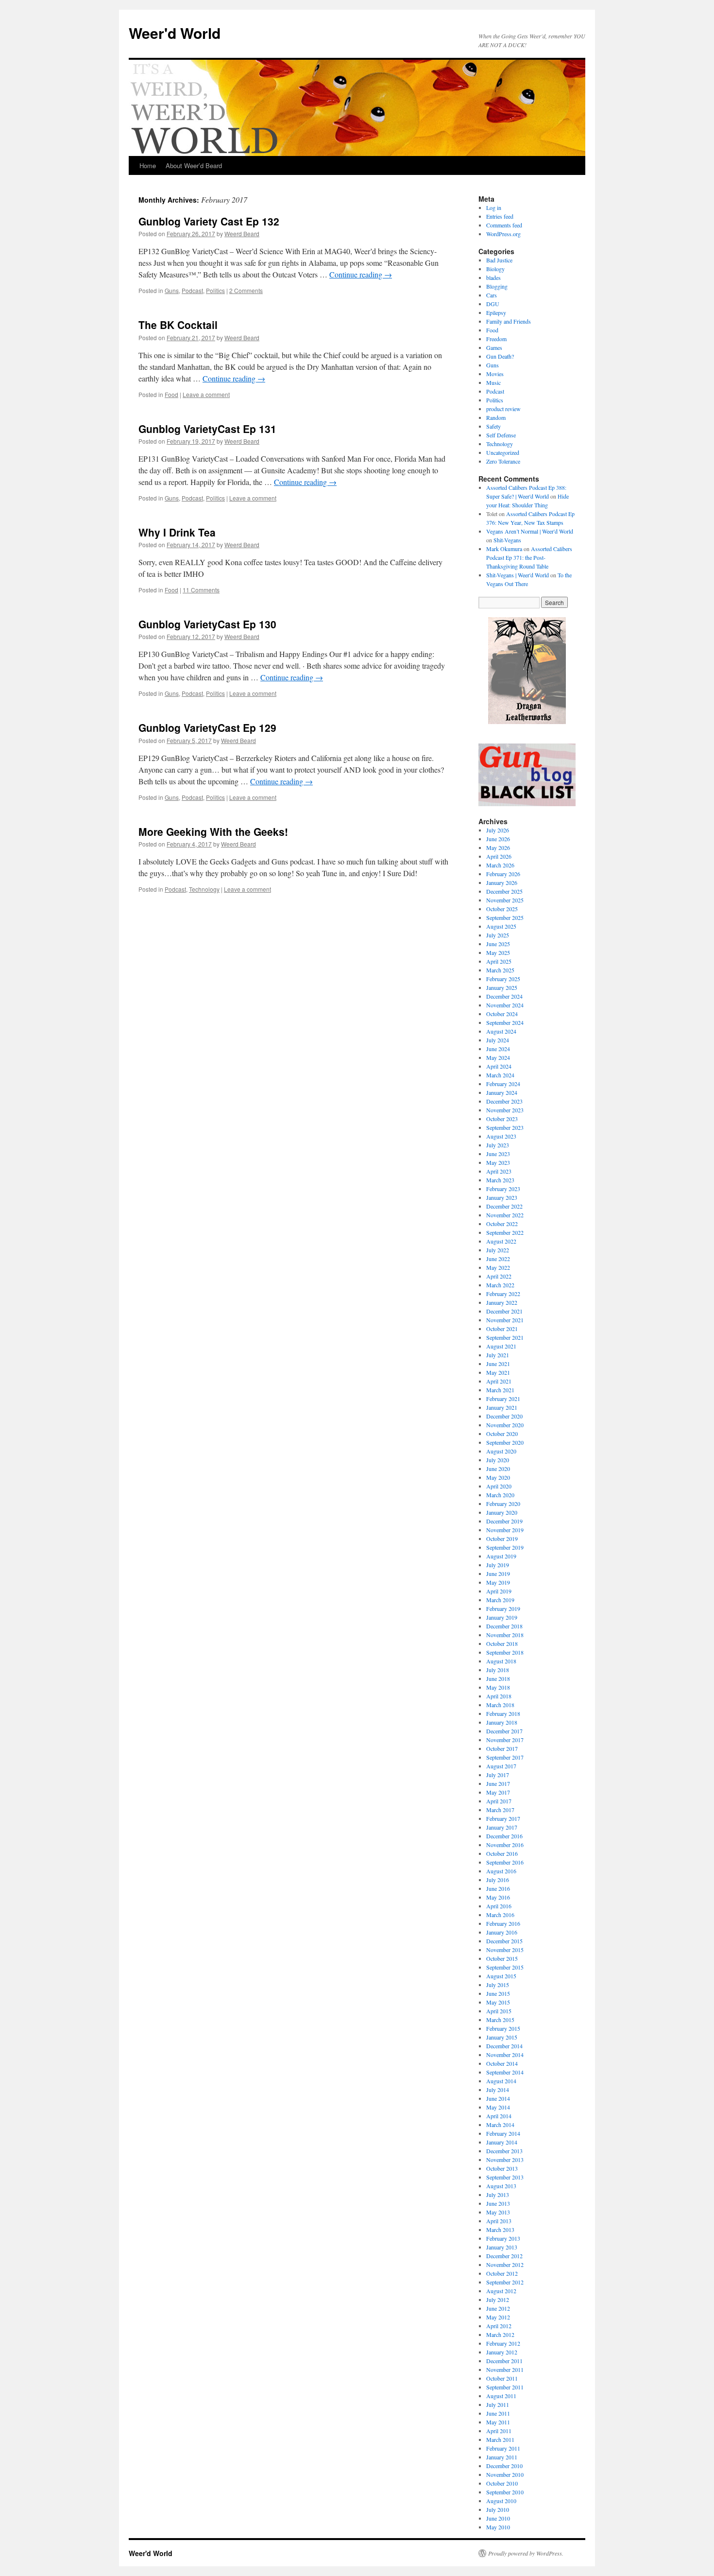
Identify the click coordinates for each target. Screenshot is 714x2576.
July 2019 (498, 1565)
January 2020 (502, 1512)
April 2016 (499, 1906)
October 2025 (502, 909)
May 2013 (498, 2212)
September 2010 (505, 2492)
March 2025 (500, 970)
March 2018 (500, 1705)
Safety (493, 426)
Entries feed (500, 216)
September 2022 (505, 1232)
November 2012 (505, 2265)
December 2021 (504, 1311)
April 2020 (499, 1486)
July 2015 (498, 1985)
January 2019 (502, 1617)
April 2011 (499, 2431)
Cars (492, 295)
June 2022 (498, 1259)
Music (493, 382)
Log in (494, 207)
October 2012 (502, 2273)
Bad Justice (499, 260)
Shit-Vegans (507, 540)
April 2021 (499, 1381)
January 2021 (502, 1407)
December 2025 (504, 891)
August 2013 (501, 2186)
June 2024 (498, 1049)
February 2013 (503, 2238)
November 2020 (505, 1425)
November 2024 (505, 1005)
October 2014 (502, 2063)
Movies (495, 374)
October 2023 (502, 1119)
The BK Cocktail (178, 325)
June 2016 (498, 1888)
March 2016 (500, 1915)
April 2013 (499, 2221)
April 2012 (499, 2326)
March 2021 (500, 1390)
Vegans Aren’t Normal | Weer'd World (530, 531)
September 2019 (505, 1547)
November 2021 (505, 1320)
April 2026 (499, 856)
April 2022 (499, 1276)
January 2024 (502, 1092)
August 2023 (501, 1136)
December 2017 (504, 1731)
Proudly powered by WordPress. (526, 2553)
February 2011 (503, 2448)
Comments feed (504, 225)
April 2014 (499, 2116)
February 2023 (503, 1189)
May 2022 (498, 1267)
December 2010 (504, 2466)
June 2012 (498, 2308)
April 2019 (499, 1591)
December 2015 (504, 1941)
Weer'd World (175, 33)
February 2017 (503, 1818)
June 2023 (498, 1154)
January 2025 (502, 987)
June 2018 (498, 1678)
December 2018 (504, 1626)
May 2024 (498, 1057)
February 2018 (503, 1713)
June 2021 (498, 1364)
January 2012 (502, 2352)
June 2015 (498, 1993)
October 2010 (502, 2483)
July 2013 (498, 2195)
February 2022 (503, 1294)
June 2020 (498, 1469)
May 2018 (498, 1687)
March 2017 (500, 1810)
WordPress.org (503, 234)
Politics (215, 290)
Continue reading (361, 274)
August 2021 (501, 1346)
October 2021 (502, 1329)
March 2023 (500, 1180)
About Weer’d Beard (194, 165)
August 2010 (501, 2501)
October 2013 (502, 2168)
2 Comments (246, 290)
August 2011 (501, 2396)
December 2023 (504, 1101)
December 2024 (504, 996)
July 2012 (498, 2299)
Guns (172, 290)
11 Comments (201, 590)
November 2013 (505, 2160)
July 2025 (498, 935)
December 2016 (504, 1836)
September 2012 (505, 2282)
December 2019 (504, 1521)
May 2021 (498, 1372)
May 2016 (498, 1897)
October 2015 (502, 1958)
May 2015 (498, 2002)
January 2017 (502, 1827)
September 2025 (505, 917)
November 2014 (505, 2055)
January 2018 (502, 1722)
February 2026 (503, 874)
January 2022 (502, 1302)
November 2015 (505, 1950)
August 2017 (501, 1766)
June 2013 (498, 2203)
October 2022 (502, 1224)
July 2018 (498, 1670)
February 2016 (503, 1923)
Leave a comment (206, 394)
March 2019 (500, 1600)
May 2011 (498, 2422)
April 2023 (499, 1171)
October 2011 (502, 2378)
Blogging (497, 286)
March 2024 (500, 1075)
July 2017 (498, 1775)
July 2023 (498, 1145)
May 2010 (498, 2527)
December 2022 (504, 1206)
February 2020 (503, 1504)
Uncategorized (503, 452)
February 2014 (503, 2133)
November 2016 (505, 1845)
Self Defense (501, 435)
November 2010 (505, 2474)
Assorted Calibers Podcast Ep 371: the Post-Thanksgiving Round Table (529, 557)
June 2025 (498, 944)
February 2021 (503, 1399)
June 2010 (498, 2518)
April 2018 (499, 1696)
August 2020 (501, 1451)
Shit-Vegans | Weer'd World (518, 575)
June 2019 (498, 1573)
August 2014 (501, 2081)
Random (496, 417)
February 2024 (503, 1084)
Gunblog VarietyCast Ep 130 (207, 624)
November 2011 (505, 2369)
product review (503, 409)
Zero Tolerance (503, 461)
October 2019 (502, 1539)
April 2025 (499, 961)
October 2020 (502, 1434)
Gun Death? (500, 356)
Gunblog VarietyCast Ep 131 (207, 429)
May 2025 (498, 952)
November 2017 (505, 1740)
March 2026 (500, 865)
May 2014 (498, 2107)
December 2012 (504, 2256)
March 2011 (500, 2439)
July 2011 (498, 2404)
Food (171, 394)
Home (148, 165)
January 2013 (502, 2247)
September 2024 (505, 1022)
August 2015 (501, 1976)
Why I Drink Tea (177, 532)
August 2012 (501, 2291)
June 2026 (498, 839)
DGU (493, 304)
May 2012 (498, 2317)
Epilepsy (496, 312)
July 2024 (498, 1040)
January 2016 (502, 1932)
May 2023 (498, 1162)
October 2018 (502, 1643)
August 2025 (501, 926)
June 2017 (498, 1783)
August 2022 (501, 1241)
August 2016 (501, 1871)
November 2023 (505, 1110)
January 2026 (502, 882)
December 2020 (504, 1416)
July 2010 (498, 2509)
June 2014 (498, 2098)
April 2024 (499, 1066)
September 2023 (505, 1127)
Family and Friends (509, 321)
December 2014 (504, 2046)
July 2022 (498, 1250)
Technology (204, 889)
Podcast (192, 290)
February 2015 (503, 2028)
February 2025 (503, 979)
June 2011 (498, 2413)
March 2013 (500, 2230)
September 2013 (505, 2177)
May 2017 (498, 1792)
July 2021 (498, 1355)
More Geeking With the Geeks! (213, 831)
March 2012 (500, 2334)
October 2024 (502, 1014)
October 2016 (502, 1853)
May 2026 (498, 847)
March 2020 (500, 1495)
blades (493, 277)
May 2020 (498, 1477)
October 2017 (502, 1748)
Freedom (496, 339)
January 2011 (502, 2457)
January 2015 (502, 2037)
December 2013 (504, 2151)
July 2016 (498, 1880)
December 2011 (504, 2361)
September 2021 (505, 1337)
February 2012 (503, 2343)
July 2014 (498, 2090)
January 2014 (502, 2142)
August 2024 (501, 1031)
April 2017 (499, 1801)
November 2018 (505, 1635)
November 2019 (505, 1530)
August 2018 (501, 1661)
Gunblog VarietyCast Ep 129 (207, 727)
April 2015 (499, 2011)
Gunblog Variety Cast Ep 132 (209, 221)
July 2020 (498, 1460)
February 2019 (503, 1608)
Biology (495, 269)
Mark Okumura (504, 549)
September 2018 (505, 1652)
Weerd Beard (242, 233)
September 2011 (505, 2387)
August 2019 (501, 1556)
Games (494, 347)
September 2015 (505, 1967)
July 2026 (498, 830)
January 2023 (502, 1197)
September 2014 (505, 2072)
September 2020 (505, 1442)
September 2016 (505, 1862)
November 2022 (505, 1215)
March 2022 (500, 1285)
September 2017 (505, 1757)
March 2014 (500, 2125)
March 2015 (500, 2020)
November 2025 (505, 900)
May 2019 (498, 1582)
